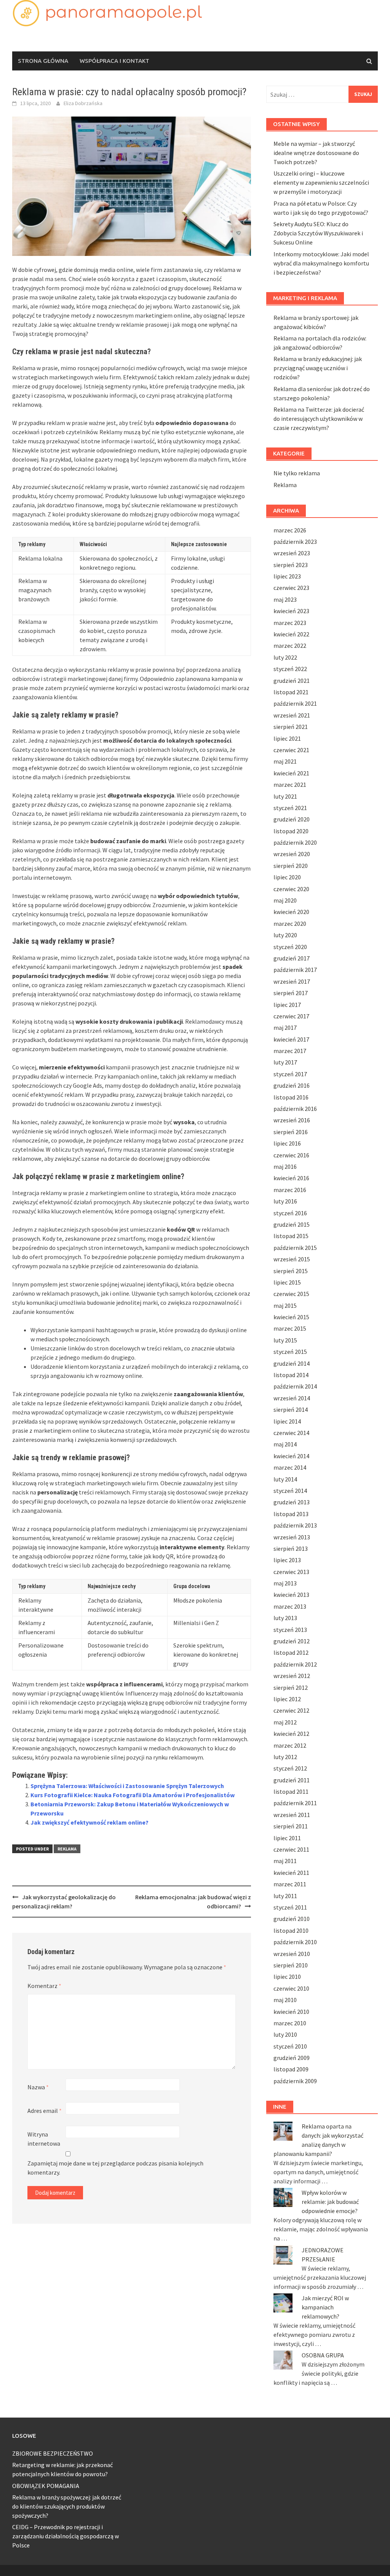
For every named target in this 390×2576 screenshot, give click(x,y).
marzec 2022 (290, 646)
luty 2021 (285, 796)
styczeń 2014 (290, 1491)
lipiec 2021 (287, 738)
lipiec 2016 (287, 1143)
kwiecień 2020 (291, 912)
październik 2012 (295, 1664)
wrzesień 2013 (292, 1537)
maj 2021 (285, 761)
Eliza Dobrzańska (83, 103)
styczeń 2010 (290, 2046)
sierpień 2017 (291, 993)
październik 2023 (295, 542)
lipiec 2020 (287, 877)
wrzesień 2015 (292, 1259)
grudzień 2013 (292, 1502)
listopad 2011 (291, 1791)
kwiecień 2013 (291, 1595)
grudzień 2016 (292, 1085)
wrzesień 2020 (292, 854)
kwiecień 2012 (291, 1734)
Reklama (67, 1849)
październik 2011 (295, 1803)
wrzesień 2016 (292, 1120)
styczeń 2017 (290, 1074)
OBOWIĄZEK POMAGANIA (46, 2486)
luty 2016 (285, 1201)
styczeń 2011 (290, 1907)
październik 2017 (295, 970)
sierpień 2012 (291, 1688)
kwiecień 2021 (291, 773)
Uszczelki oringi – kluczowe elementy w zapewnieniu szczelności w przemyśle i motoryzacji (321, 182)
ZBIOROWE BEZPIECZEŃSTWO (53, 2453)
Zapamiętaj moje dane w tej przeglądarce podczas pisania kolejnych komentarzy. (115, 2168)
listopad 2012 (291, 1652)
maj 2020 (285, 900)
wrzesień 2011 (292, 1815)
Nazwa (38, 2087)
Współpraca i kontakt (114, 61)
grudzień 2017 (292, 958)
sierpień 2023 (291, 565)
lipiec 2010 (287, 1977)
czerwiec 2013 (291, 1572)
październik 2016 (295, 1109)
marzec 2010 (290, 2023)
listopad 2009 (291, 2069)
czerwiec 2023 (291, 588)
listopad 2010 (291, 1930)
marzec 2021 (290, 785)
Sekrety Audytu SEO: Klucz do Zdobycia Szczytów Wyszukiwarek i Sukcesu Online (318, 233)
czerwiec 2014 (291, 1433)
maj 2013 (285, 1583)
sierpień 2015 (291, 1271)
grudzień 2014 (292, 1363)
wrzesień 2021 (292, 715)
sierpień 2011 (291, 1826)
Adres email (45, 2111)
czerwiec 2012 (291, 1710)
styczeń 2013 (290, 1630)
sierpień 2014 (291, 1409)
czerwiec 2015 (291, 1294)
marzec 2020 (290, 924)
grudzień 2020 (292, 819)
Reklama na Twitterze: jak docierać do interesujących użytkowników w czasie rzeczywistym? (319, 419)
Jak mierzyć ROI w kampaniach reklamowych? (325, 2307)
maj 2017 (285, 1028)
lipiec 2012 (287, 1699)
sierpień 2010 (291, 1965)
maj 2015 (285, 1306)
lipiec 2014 (287, 1421)
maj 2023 (285, 599)
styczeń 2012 (290, 1768)
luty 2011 (285, 1896)
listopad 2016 (291, 1097)
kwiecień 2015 (291, 1317)
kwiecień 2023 (291, 611)
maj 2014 (285, 1444)
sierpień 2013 (291, 1548)
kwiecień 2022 (291, 634)
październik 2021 (295, 703)
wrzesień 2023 (292, 553)
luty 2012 (285, 1757)
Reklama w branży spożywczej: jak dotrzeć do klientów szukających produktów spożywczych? (67, 2506)
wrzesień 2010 (292, 1954)
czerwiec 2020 (291, 889)
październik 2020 (295, 842)
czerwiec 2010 (291, 1988)
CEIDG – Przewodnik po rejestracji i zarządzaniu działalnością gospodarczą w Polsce (66, 2536)
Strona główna (43, 61)
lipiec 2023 (287, 576)
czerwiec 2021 (291, 750)
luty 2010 (285, 2034)
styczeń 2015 (290, 1352)
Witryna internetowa (44, 2139)
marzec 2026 (290, 530)
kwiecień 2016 (291, 1178)
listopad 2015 (291, 1236)
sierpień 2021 (291, 727)
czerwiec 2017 (291, 1016)
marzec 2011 (290, 1884)
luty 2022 (285, 657)
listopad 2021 (291, 692)
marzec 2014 (290, 1467)
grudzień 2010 (292, 1919)
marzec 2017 (290, 1051)
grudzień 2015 (292, 1224)
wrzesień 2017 (292, 981)
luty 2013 (285, 1618)
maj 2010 (285, 2000)
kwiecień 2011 (291, 1873)
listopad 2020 (291, 831)
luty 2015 (285, 1340)
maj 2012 (285, 1722)
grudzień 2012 (292, 1641)
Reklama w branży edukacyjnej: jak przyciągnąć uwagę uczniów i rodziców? (318, 368)
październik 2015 (295, 1248)
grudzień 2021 (292, 681)
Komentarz (44, 1986)
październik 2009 (295, 2081)
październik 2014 (295, 1386)
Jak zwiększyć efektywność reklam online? (90, 1822)
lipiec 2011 (287, 1838)
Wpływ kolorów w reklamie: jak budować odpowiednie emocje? (330, 2202)
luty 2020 (285, 935)
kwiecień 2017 (291, 1039)
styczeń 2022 (290, 669)
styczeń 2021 (290, 808)
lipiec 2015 (287, 1282)
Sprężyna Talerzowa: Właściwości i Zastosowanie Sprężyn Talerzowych (127, 1786)
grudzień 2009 (292, 2058)
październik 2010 (295, 1942)
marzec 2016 (290, 1190)
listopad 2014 (291, 1375)
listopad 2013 (291, 1514)
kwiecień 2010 (291, 2012)
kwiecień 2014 (291, 1456)
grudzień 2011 (292, 1780)
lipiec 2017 (287, 1005)
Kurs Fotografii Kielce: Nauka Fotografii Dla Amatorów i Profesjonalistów (133, 1795)
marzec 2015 (290, 1328)
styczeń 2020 (290, 947)
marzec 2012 (290, 1745)
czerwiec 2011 (291, 1849)
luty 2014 (285, 1479)
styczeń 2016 (290, 1213)
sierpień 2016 (291, 1132)
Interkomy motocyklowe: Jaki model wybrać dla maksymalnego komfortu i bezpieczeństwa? (321, 263)
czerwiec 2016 (291, 1155)
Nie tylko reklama (297, 473)
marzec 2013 (290, 1606)
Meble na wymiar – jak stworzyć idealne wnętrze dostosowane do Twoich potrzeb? (316, 153)
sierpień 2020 (291, 866)
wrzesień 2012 (292, 1676)
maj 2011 (285, 1861)
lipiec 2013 (287, 1560)
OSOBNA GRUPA (323, 2355)
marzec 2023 (290, 623)
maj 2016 (285, 1167)
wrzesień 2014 (292, 1398)
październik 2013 (295, 1525)
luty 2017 (285, 1062)
